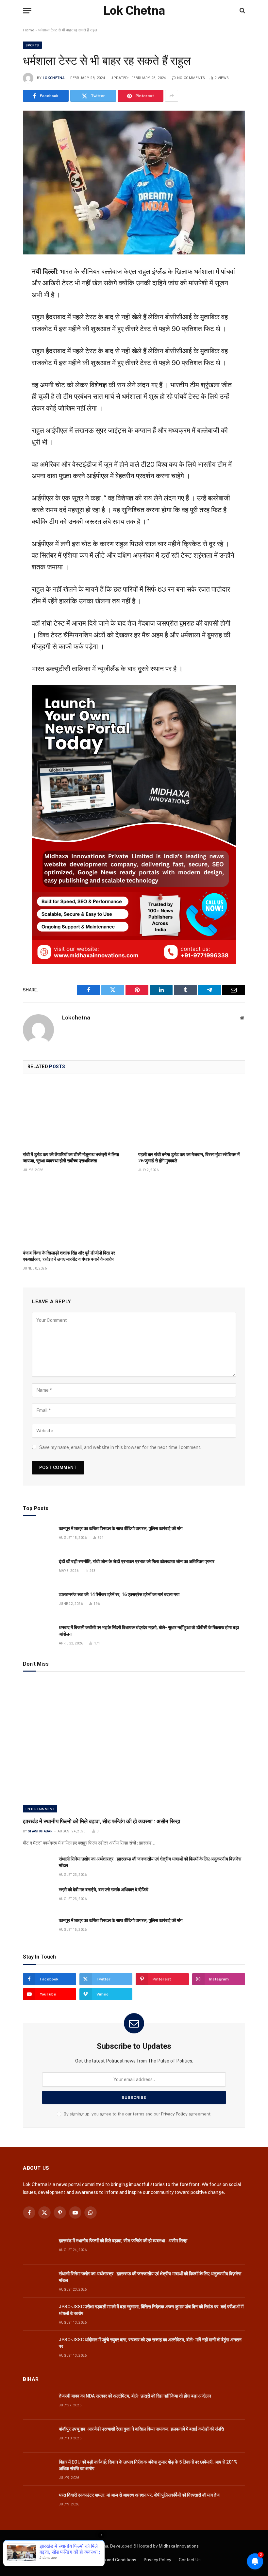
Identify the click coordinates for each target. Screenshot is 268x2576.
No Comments (191, 78)
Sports (32, 45)
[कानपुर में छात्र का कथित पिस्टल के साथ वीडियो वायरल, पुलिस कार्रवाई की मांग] (38, 1536)
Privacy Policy (174, 2114)
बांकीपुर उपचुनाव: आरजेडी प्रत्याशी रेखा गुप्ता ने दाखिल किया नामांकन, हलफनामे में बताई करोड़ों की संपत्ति (141, 2429)
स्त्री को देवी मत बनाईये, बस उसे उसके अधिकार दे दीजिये (104, 1890)
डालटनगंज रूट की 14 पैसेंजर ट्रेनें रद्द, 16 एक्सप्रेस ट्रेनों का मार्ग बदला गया (119, 1594)
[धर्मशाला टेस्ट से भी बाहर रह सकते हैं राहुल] (134, 182)
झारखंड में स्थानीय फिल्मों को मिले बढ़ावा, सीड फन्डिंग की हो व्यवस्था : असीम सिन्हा (101, 1821)
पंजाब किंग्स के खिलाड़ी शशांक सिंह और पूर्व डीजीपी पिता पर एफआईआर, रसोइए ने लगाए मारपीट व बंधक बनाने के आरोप (69, 1256)
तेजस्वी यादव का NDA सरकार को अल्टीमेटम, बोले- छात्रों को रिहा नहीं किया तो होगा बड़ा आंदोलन (135, 2396)
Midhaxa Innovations (179, 2546)
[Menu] (27, 11)
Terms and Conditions (115, 2560)
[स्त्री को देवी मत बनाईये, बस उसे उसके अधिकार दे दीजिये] (38, 1897)
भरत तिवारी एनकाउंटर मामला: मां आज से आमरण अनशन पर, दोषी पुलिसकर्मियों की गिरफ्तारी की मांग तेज (139, 2495)
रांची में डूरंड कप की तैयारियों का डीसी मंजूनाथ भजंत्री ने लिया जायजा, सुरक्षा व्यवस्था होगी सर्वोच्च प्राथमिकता (71, 1158)
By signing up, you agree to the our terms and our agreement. (137, 2114)
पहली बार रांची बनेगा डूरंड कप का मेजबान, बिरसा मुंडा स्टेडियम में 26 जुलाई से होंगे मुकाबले (189, 1158)
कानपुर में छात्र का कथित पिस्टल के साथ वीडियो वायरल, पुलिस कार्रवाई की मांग (121, 1528)
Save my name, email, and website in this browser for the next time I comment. (120, 1447)
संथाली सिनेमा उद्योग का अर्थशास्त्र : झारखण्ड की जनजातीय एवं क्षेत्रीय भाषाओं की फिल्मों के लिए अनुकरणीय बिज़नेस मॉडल (150, 1862)
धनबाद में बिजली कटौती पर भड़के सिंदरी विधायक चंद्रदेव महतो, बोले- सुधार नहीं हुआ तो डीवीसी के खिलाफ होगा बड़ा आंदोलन (149, 1631)
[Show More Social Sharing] (172, 96)
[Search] (242, 11)
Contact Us (190, 2560)
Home (29, 30)
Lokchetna (54, 78)
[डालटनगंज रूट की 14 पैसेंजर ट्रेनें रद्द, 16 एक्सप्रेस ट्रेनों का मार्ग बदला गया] (38, 1602)
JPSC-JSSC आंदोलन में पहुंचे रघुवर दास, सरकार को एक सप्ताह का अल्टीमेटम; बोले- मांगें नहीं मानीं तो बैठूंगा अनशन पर (150, 2343)
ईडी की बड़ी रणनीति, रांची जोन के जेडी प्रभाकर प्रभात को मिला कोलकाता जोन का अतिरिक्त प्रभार (137, 1561)
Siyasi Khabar (40, 1831)
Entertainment (40, 1809)
